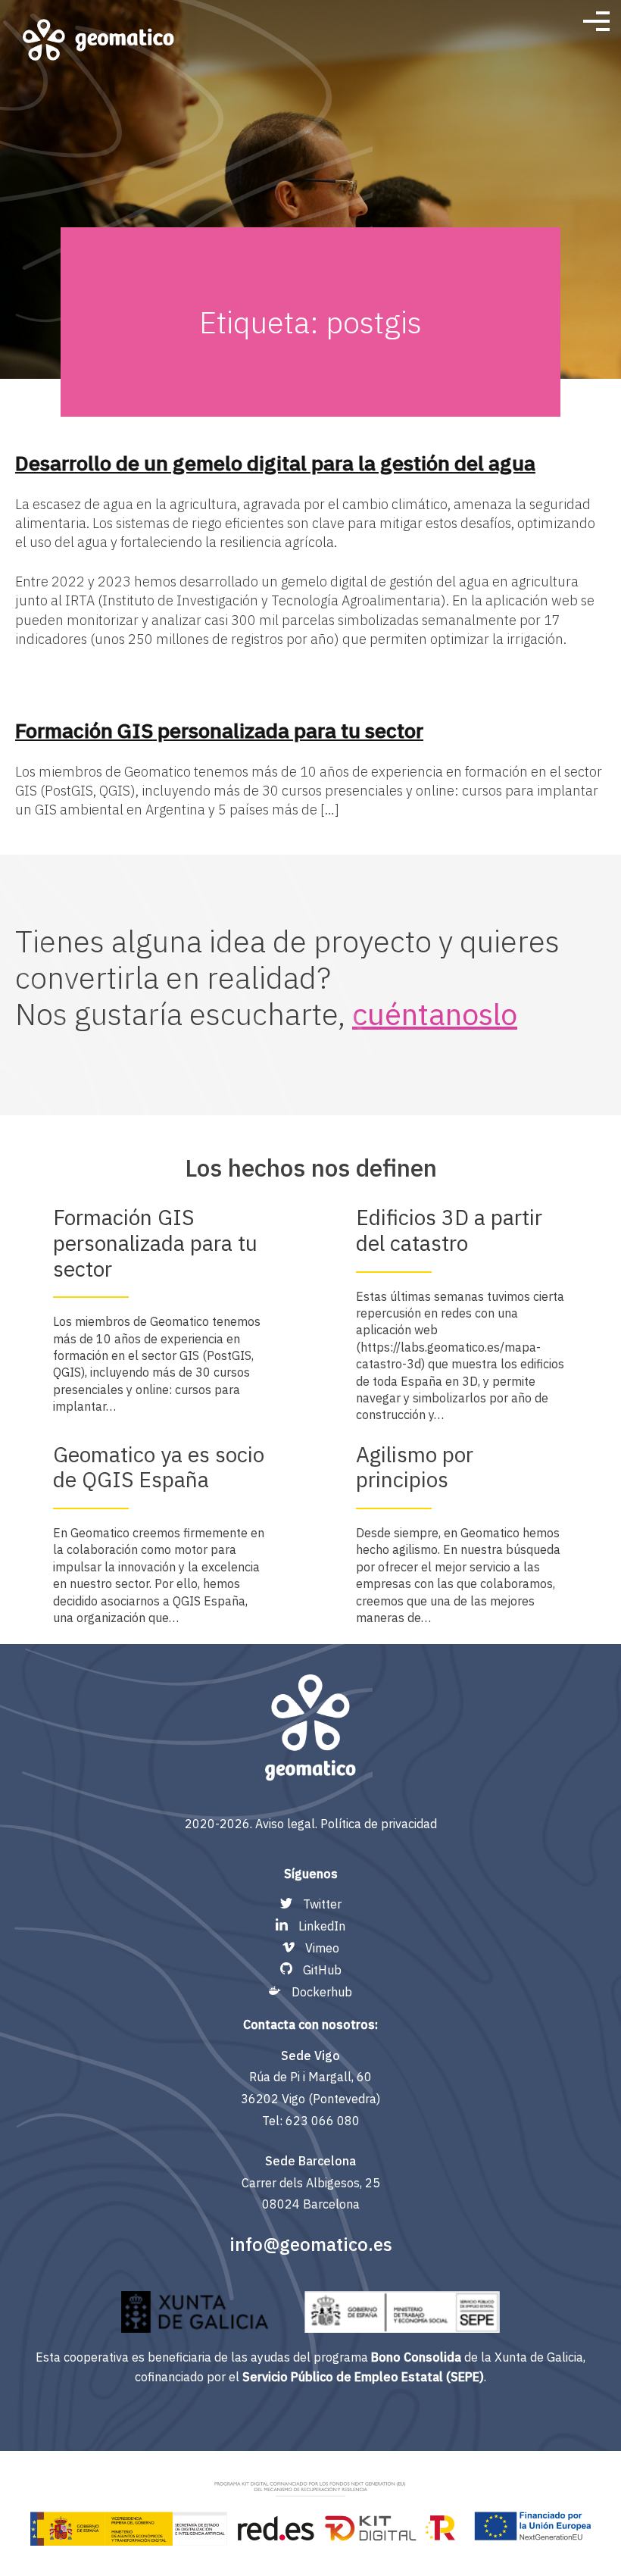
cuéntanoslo (435, 1014)
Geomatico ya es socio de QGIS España (159, 1467)
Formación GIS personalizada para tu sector (219, 730)
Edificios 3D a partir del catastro (449, 1230)
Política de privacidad (379, 1824)
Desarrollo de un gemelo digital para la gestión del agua (275, 463)
